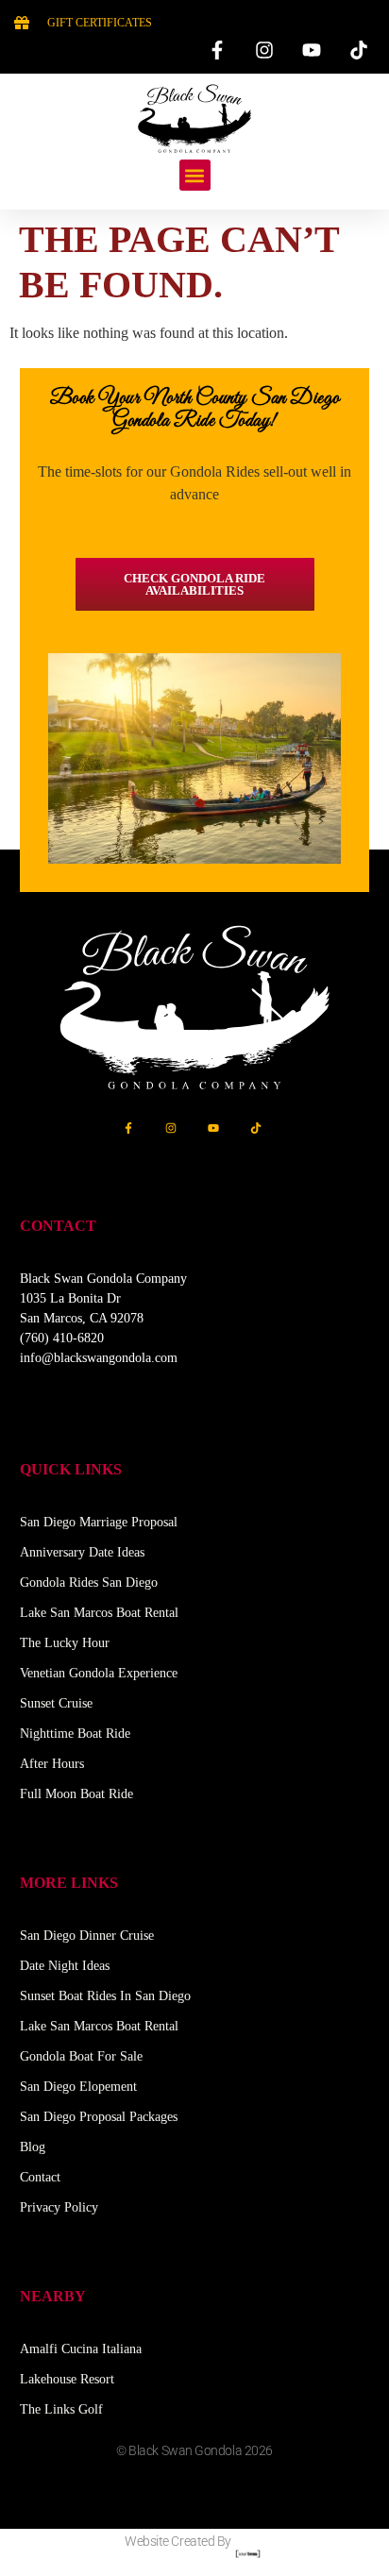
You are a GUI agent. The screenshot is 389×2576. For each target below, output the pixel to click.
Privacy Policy (59, 2207)
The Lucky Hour (65, 1643)
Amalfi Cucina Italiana (81, 2349)
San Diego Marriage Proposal (99, 1522)
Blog (33, 2147)
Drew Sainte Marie (194, 2495)
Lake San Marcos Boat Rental (99, 1613)
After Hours (52, 1764)
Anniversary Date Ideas (82, 1552)
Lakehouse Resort (67, 2379)
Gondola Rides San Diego (89, 1583)
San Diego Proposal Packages (99, 2117)
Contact (40, 2177)
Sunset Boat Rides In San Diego (105, 1996)
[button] (195, 175)
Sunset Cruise (56, 1703)
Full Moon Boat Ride (76, 1794)
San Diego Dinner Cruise (87, 1936)
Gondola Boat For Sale (81, 2056)
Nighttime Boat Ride (75, 1734)
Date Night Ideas (65, 1966)
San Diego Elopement (78, 2087)
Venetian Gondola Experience (99, 1673)
